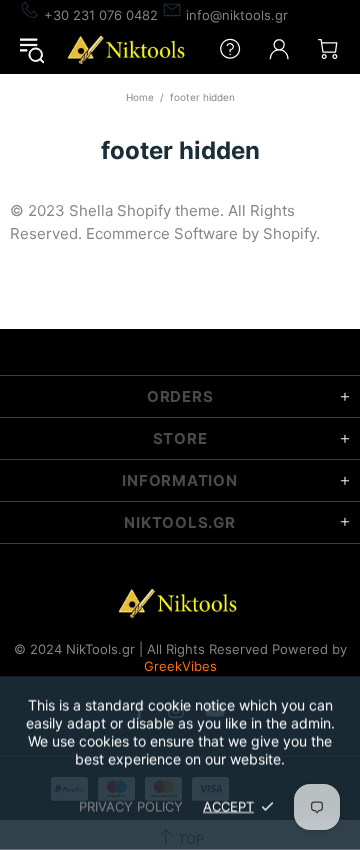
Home (140, 97)
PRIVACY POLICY (131, 806)
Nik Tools (128, 49)
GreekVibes (180, 666)
